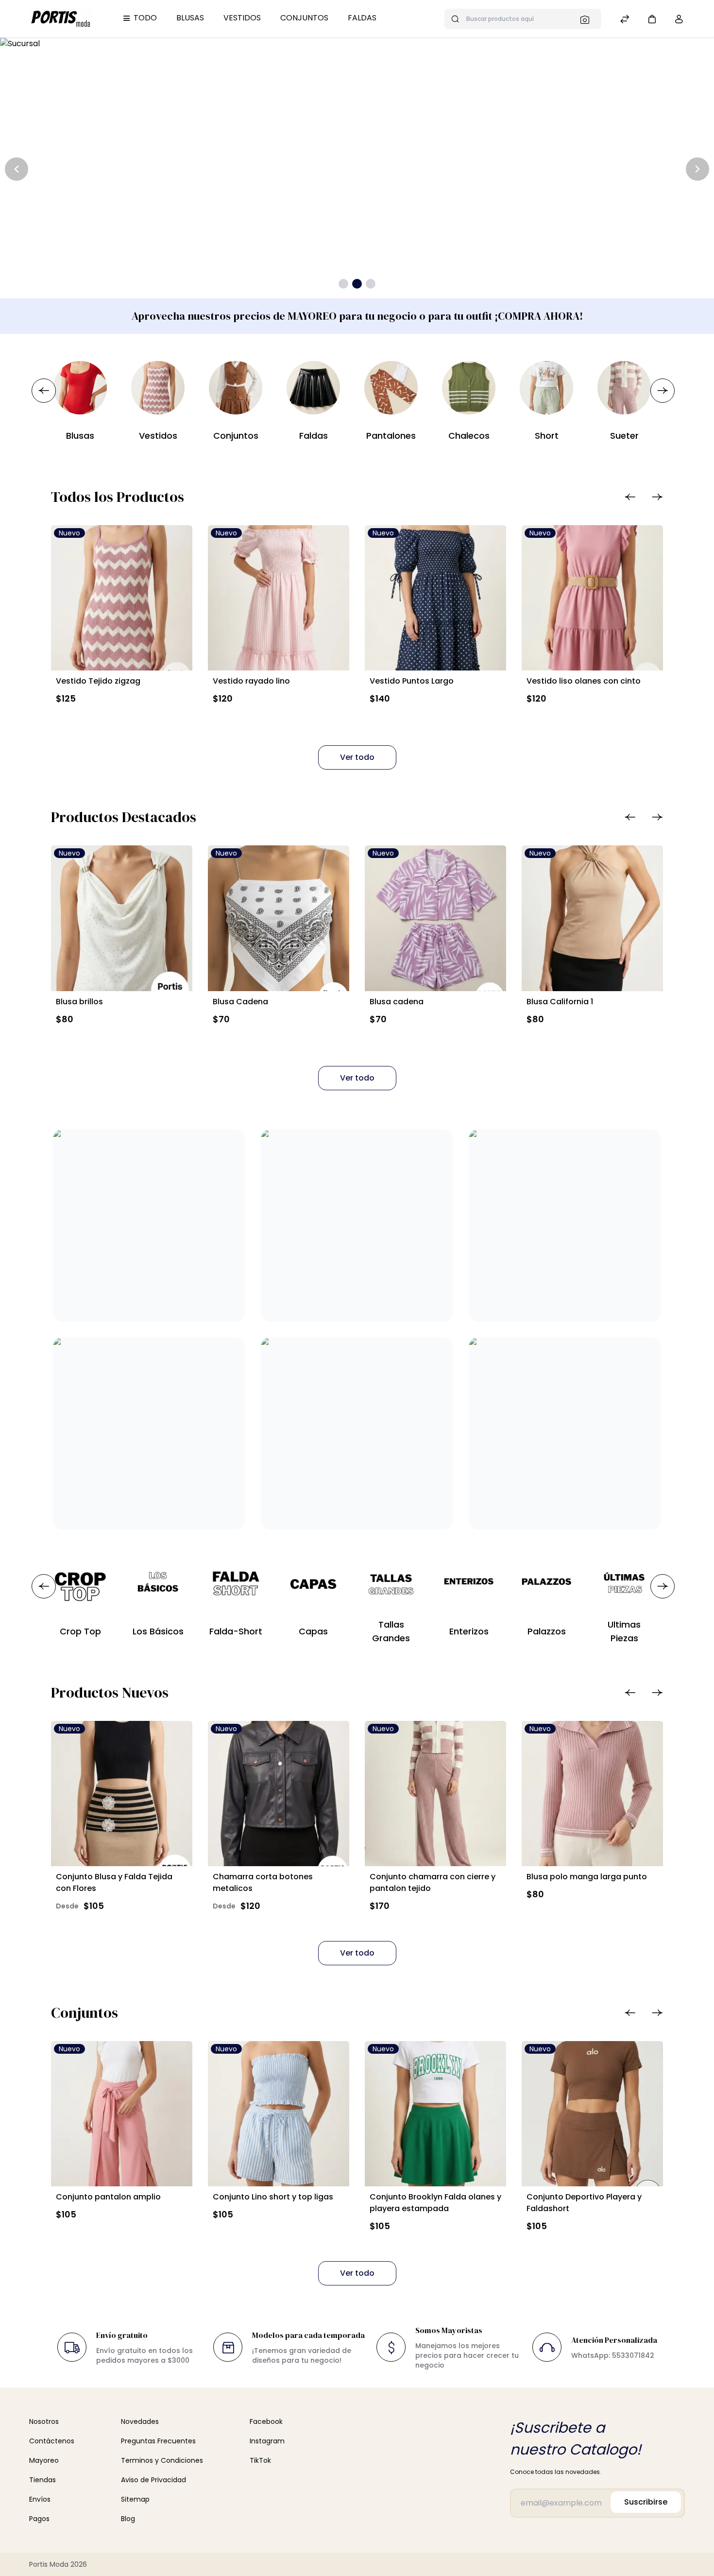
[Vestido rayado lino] (279, 598)
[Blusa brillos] (122, 918)
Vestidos (242, 18)
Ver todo (357, 757)
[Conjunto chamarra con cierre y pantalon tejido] (435, 1794)
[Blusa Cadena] (279, 918)
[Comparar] (625, 20)
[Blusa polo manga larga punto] (592, 1794)
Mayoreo (44, 2460)
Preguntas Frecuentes (158, 2441)
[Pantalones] (391, 388)
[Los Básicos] (158, 1583)
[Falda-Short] (236, 1583)
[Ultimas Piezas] (624, 1583)
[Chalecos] (469, 388)
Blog (128, 2519)
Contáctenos (52, 2441)
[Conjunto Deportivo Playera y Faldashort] (592, 2114)
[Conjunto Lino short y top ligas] (279, 2114)
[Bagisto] (61, 18)
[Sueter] (624, 388)
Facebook (266, 2421)
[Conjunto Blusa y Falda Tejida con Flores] (122, 1794)
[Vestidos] (158, 388)
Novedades (140, 2421)
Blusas (190, 18)
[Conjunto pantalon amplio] (122, 2114)
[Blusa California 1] (592, 918)
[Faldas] (313, 388)
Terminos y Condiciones (162, 2460)
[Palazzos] (546, 1583)
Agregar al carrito (100, 721)
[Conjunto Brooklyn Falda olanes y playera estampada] (435, 2114)
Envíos (40, 2499)
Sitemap (135, 2499)
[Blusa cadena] (435, 918)
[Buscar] (588, 19)
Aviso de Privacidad (153, 2480)
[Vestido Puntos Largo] (435, 598)
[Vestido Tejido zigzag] (122, 598)
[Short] (546, 388)
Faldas (362, 18)
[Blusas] (80, 388)
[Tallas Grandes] (391, 1583)
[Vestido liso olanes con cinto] (592, 598)
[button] (652, 19)
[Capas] (313, 1583)
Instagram (267, 2441)
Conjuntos (304, 18)
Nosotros (44, 2421)
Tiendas (42, 2480)
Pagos (39, 2519)
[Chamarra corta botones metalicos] (279, 1794)
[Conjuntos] (236, 388)
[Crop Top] (80, 1583)
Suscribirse (646, 2502)
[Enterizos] (469, 1583)
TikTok (260, 2460)
